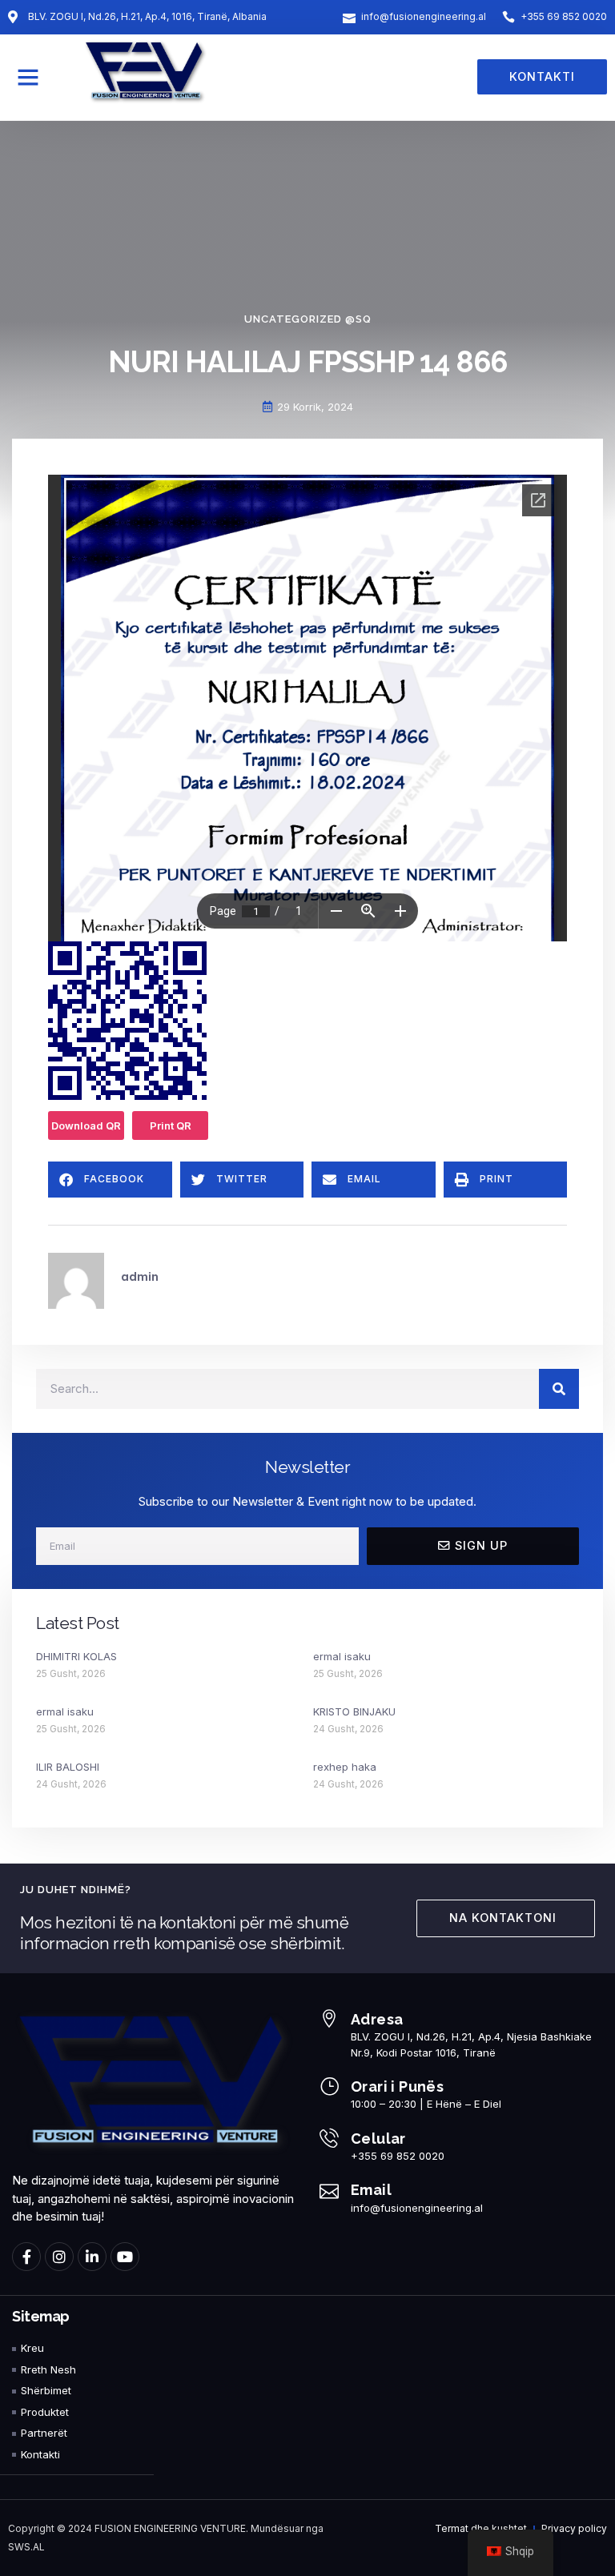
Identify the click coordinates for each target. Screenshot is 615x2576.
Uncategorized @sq (308, 319)
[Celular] (329, 2138)
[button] (28, 77)
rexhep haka (345, 1767)
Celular (378, 2139)
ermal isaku (342, 1656)
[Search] (559, 1389)
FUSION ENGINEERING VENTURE (170, 2528)
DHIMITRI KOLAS (76, 1656)
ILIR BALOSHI (68, 1767)
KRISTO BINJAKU (354, 1711)
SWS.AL (26, 2547)
